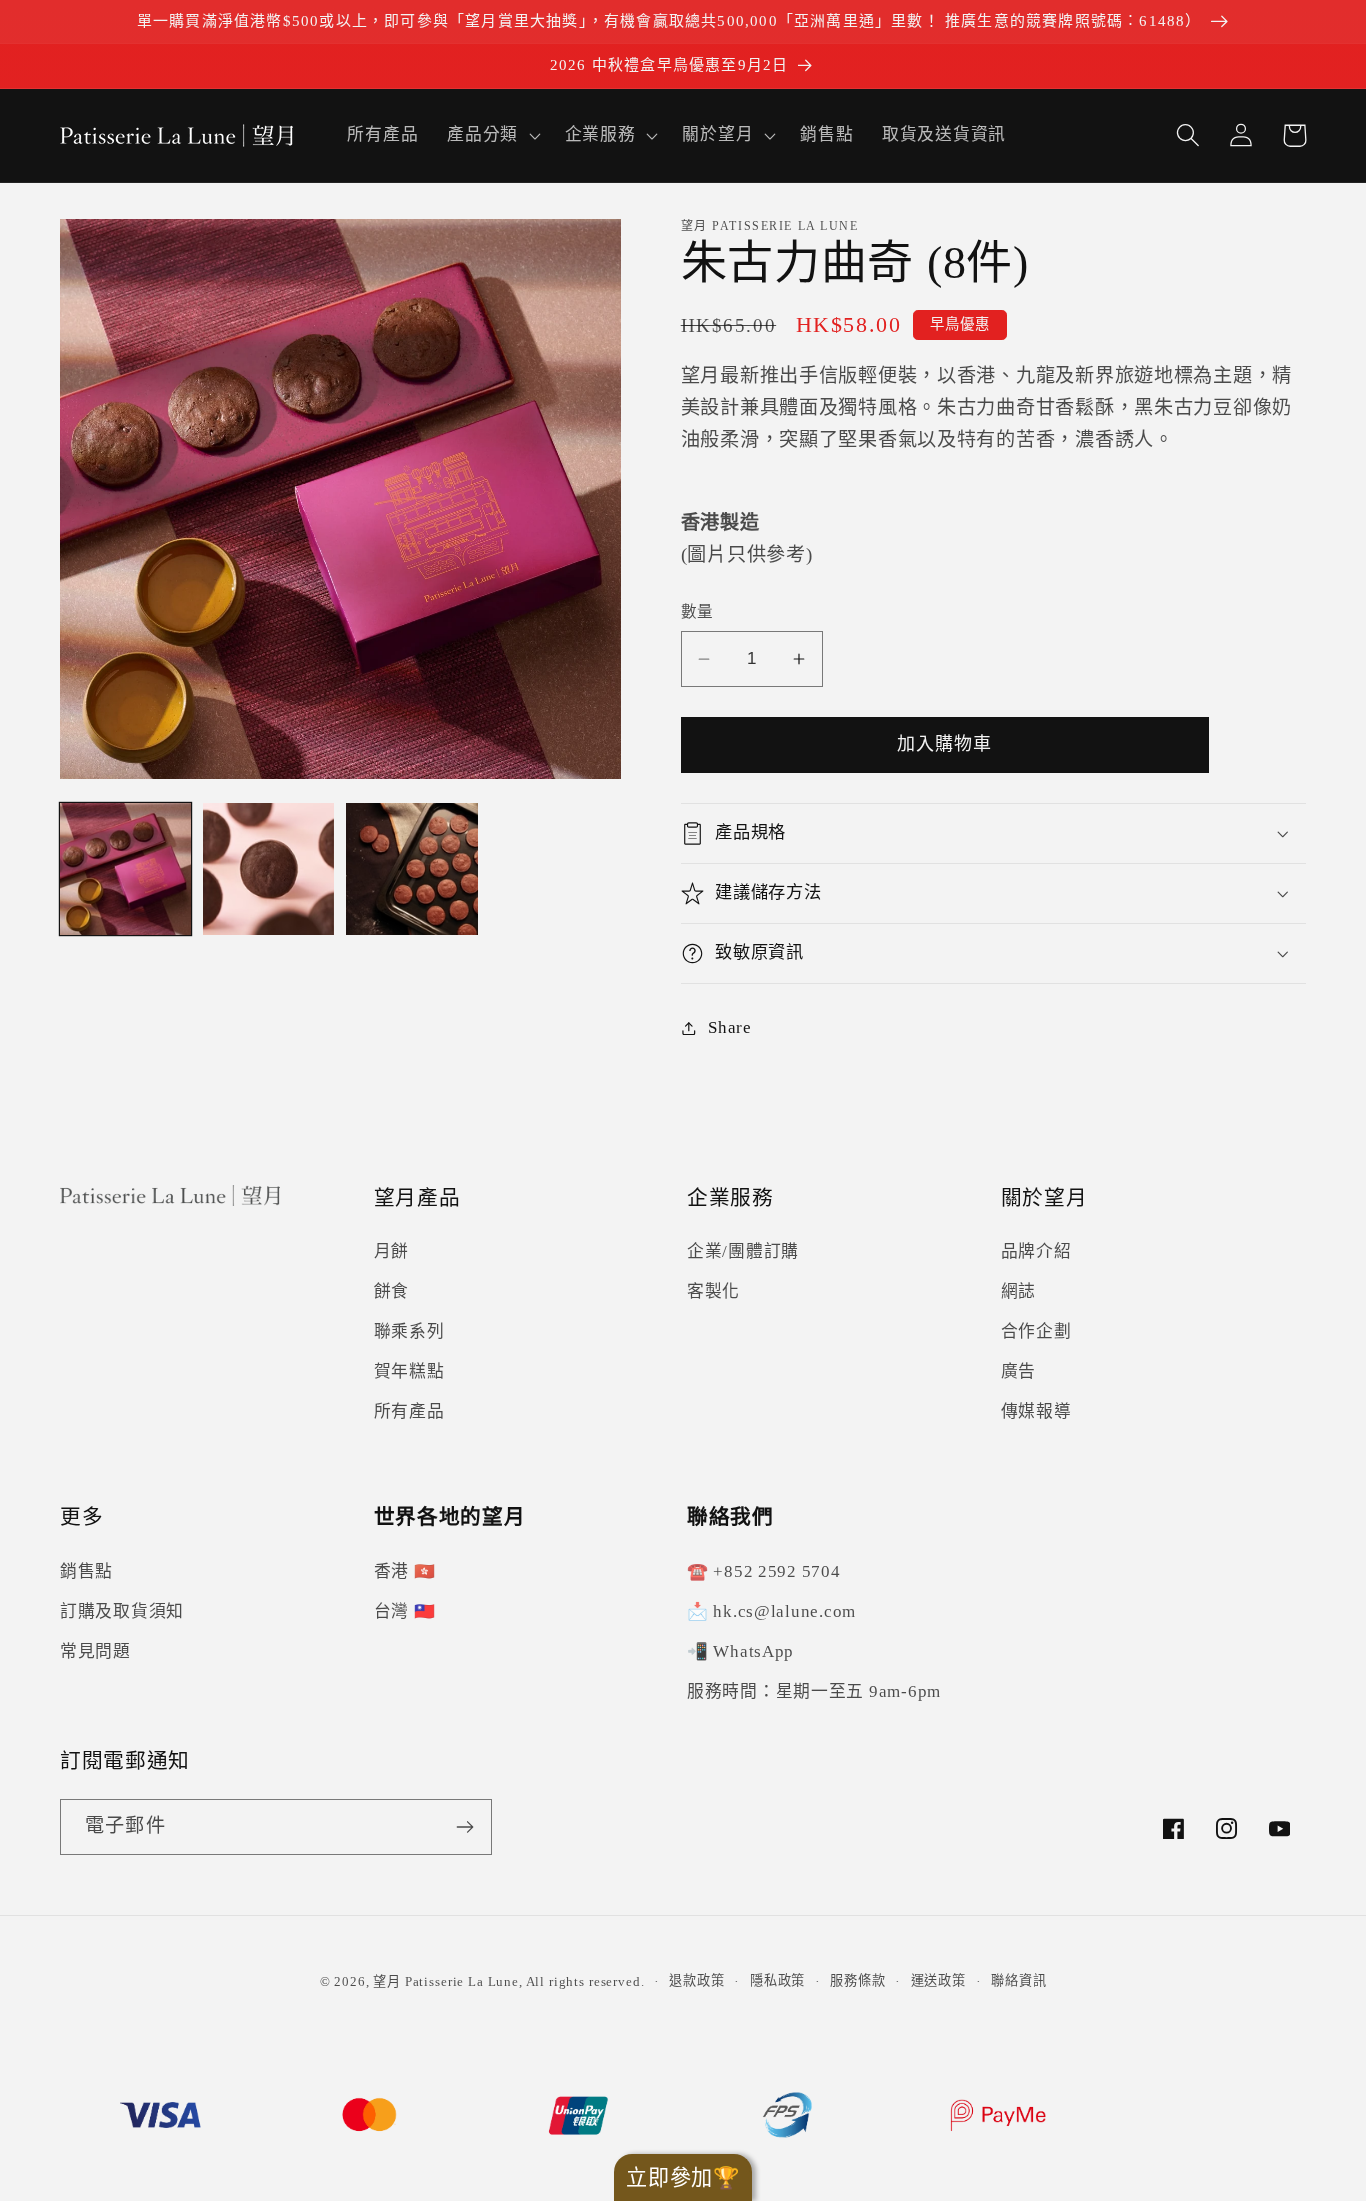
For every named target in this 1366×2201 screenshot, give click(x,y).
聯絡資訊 (1018, 1980)
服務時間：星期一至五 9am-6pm (814, 1691)
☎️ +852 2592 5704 (764, 1571)
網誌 (1018, 1291)
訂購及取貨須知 (122, 1611)
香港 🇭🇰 (405, 1571)
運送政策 (938, 1980)
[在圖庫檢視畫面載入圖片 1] (125, 868)
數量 (697, 611)
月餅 (391, 1251)
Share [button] (730, 1027)
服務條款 (857, 1980)
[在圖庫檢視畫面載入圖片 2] (268, 868)
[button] (492, 135)
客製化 (713, 1291)
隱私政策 (777, 1980)
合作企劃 (1036, 1331)
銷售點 (86, 1571)
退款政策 (696, 1980)
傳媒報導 (1036, 1411)
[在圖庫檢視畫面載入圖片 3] (411, 868)
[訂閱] (464, 1827)
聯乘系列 (409, 1331)
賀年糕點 (409, 1371)
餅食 (391, 1291)
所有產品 (409, 1411)
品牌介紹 (1036, 1251)
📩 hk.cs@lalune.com (771, 1611)
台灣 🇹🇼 (405, 1611)
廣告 (1018, 1371)
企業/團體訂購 (743, 1251)
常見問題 (95, 1651)
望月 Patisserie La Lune (446, 1981)
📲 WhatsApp (740, 1651)
